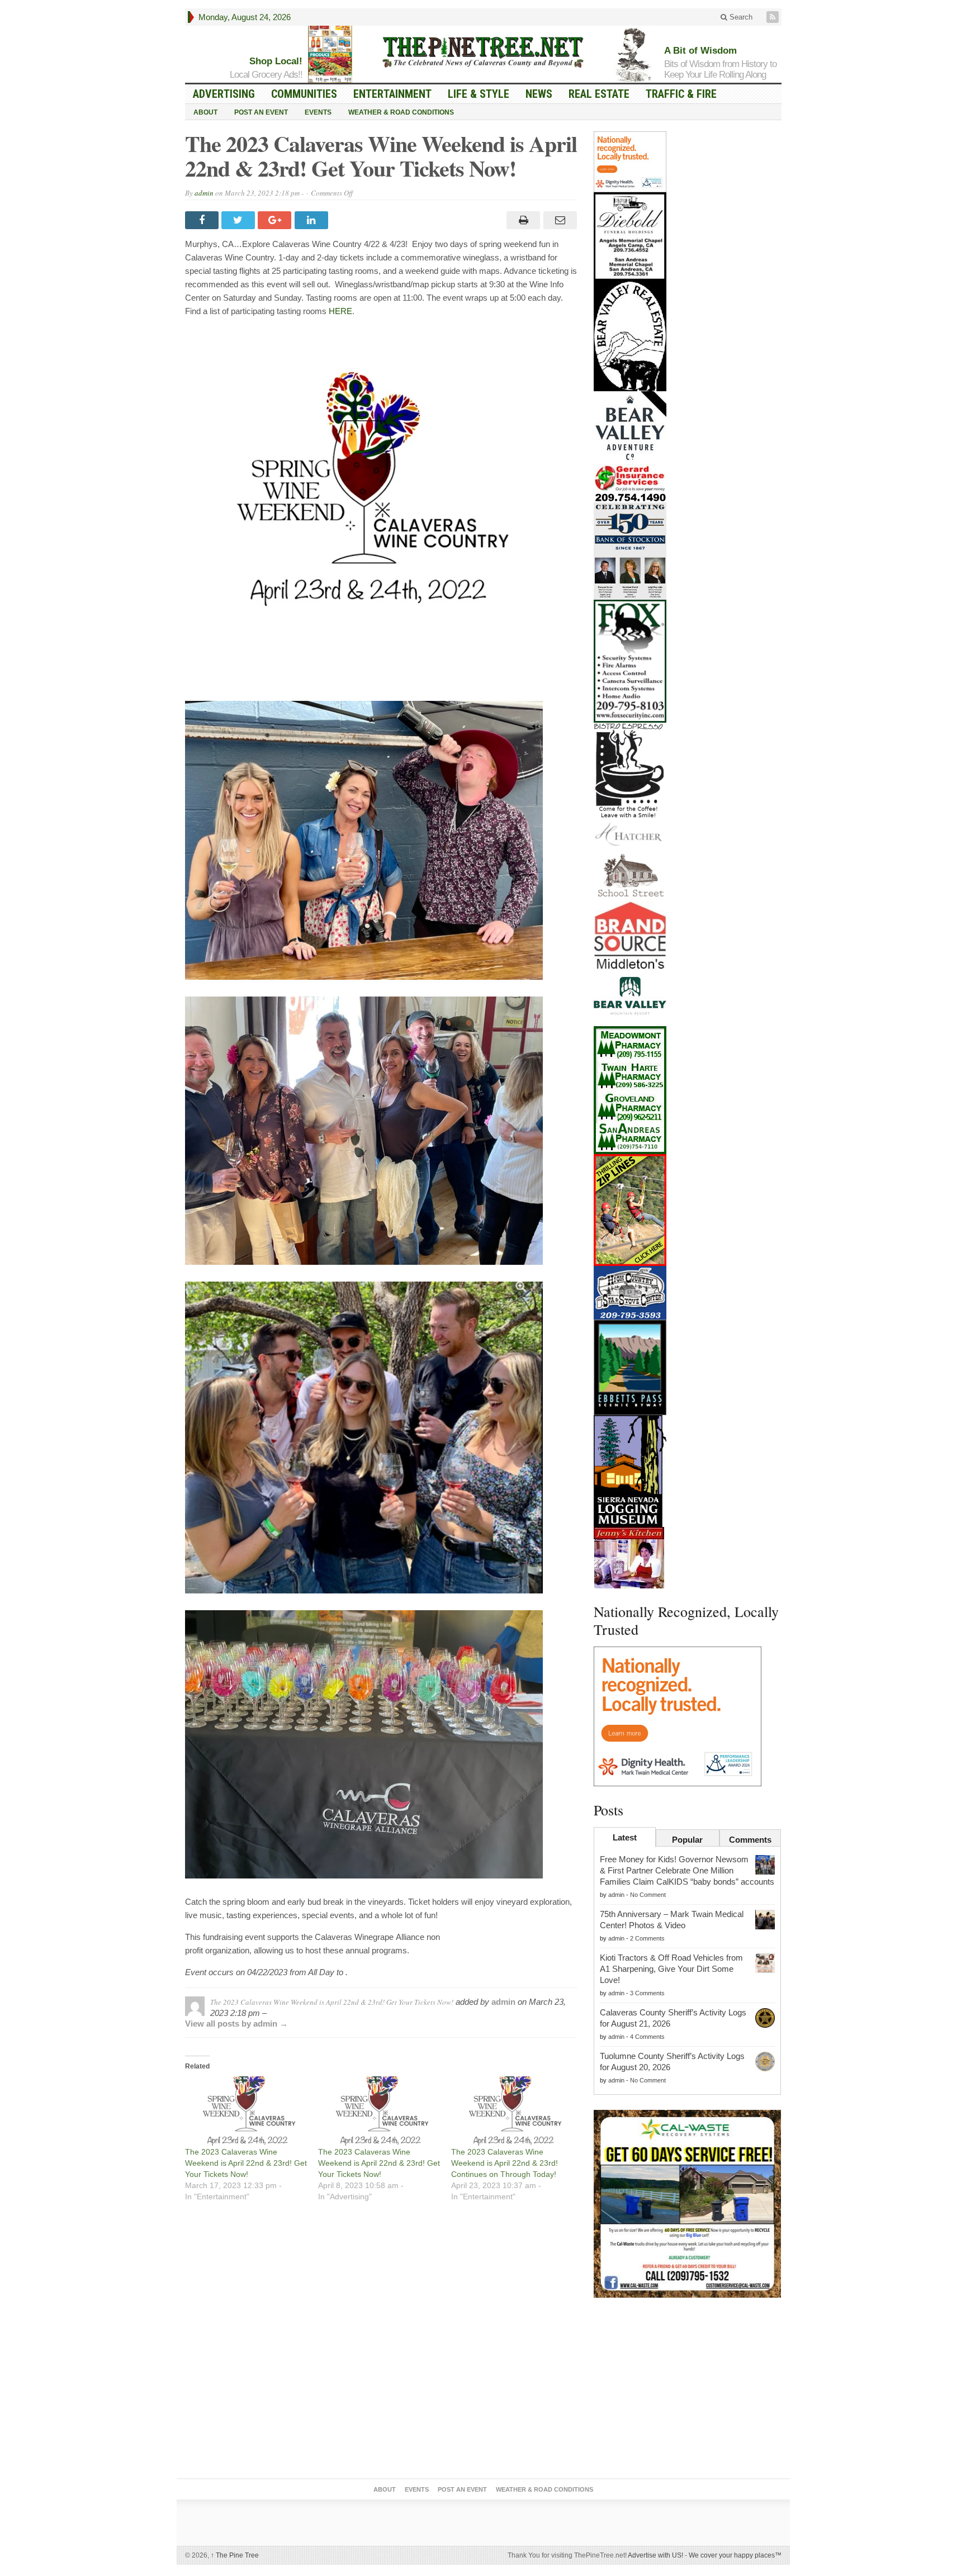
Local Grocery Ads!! (266, 75)
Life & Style (479, 94)
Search (740, 17)
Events (318, 112)
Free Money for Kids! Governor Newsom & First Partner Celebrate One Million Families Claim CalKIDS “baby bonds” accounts (687, 1870)
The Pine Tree (235, 2555)
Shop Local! (276, 61)
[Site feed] (774, 17)
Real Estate (599, 94)
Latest (625, 1837)
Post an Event (261, 112)
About (205, 112)
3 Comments (647, 1993)
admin (204, 193)
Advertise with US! (655, 2555)
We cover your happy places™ (735, 2555)
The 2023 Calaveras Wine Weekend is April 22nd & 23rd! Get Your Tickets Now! (246, 2163)
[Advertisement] (688, 2390)
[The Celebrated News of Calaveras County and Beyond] (483, 51)
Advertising (224, 94)
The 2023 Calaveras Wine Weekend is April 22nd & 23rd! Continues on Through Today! (505, 2163)
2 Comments (647, 1938)
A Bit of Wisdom (700, 51)
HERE (340, 311)
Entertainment (392, 94)
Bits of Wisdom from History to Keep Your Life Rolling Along (720, 69)
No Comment (648, 1895)
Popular (687, 1840)
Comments (750, 1840)
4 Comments (647, 2037)
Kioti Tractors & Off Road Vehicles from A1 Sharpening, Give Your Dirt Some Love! (671, 1969)
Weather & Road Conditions (401, 112)
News (539, 94)
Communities (304, 94)
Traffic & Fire (681, 94)
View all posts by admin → (236, 2024)
